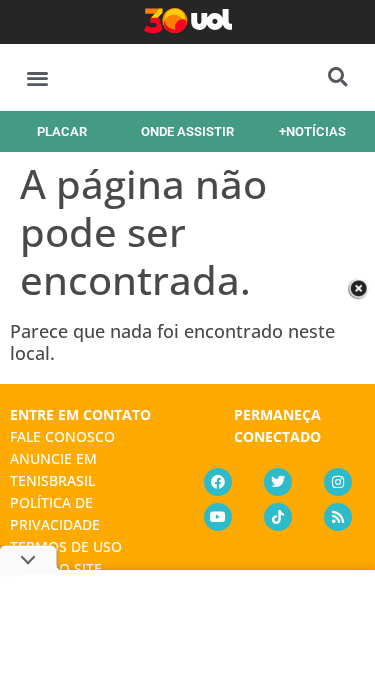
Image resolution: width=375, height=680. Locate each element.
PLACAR (62, 131)
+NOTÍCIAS (312, 131)
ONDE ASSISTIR (187, 131)
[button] (37, 77)
